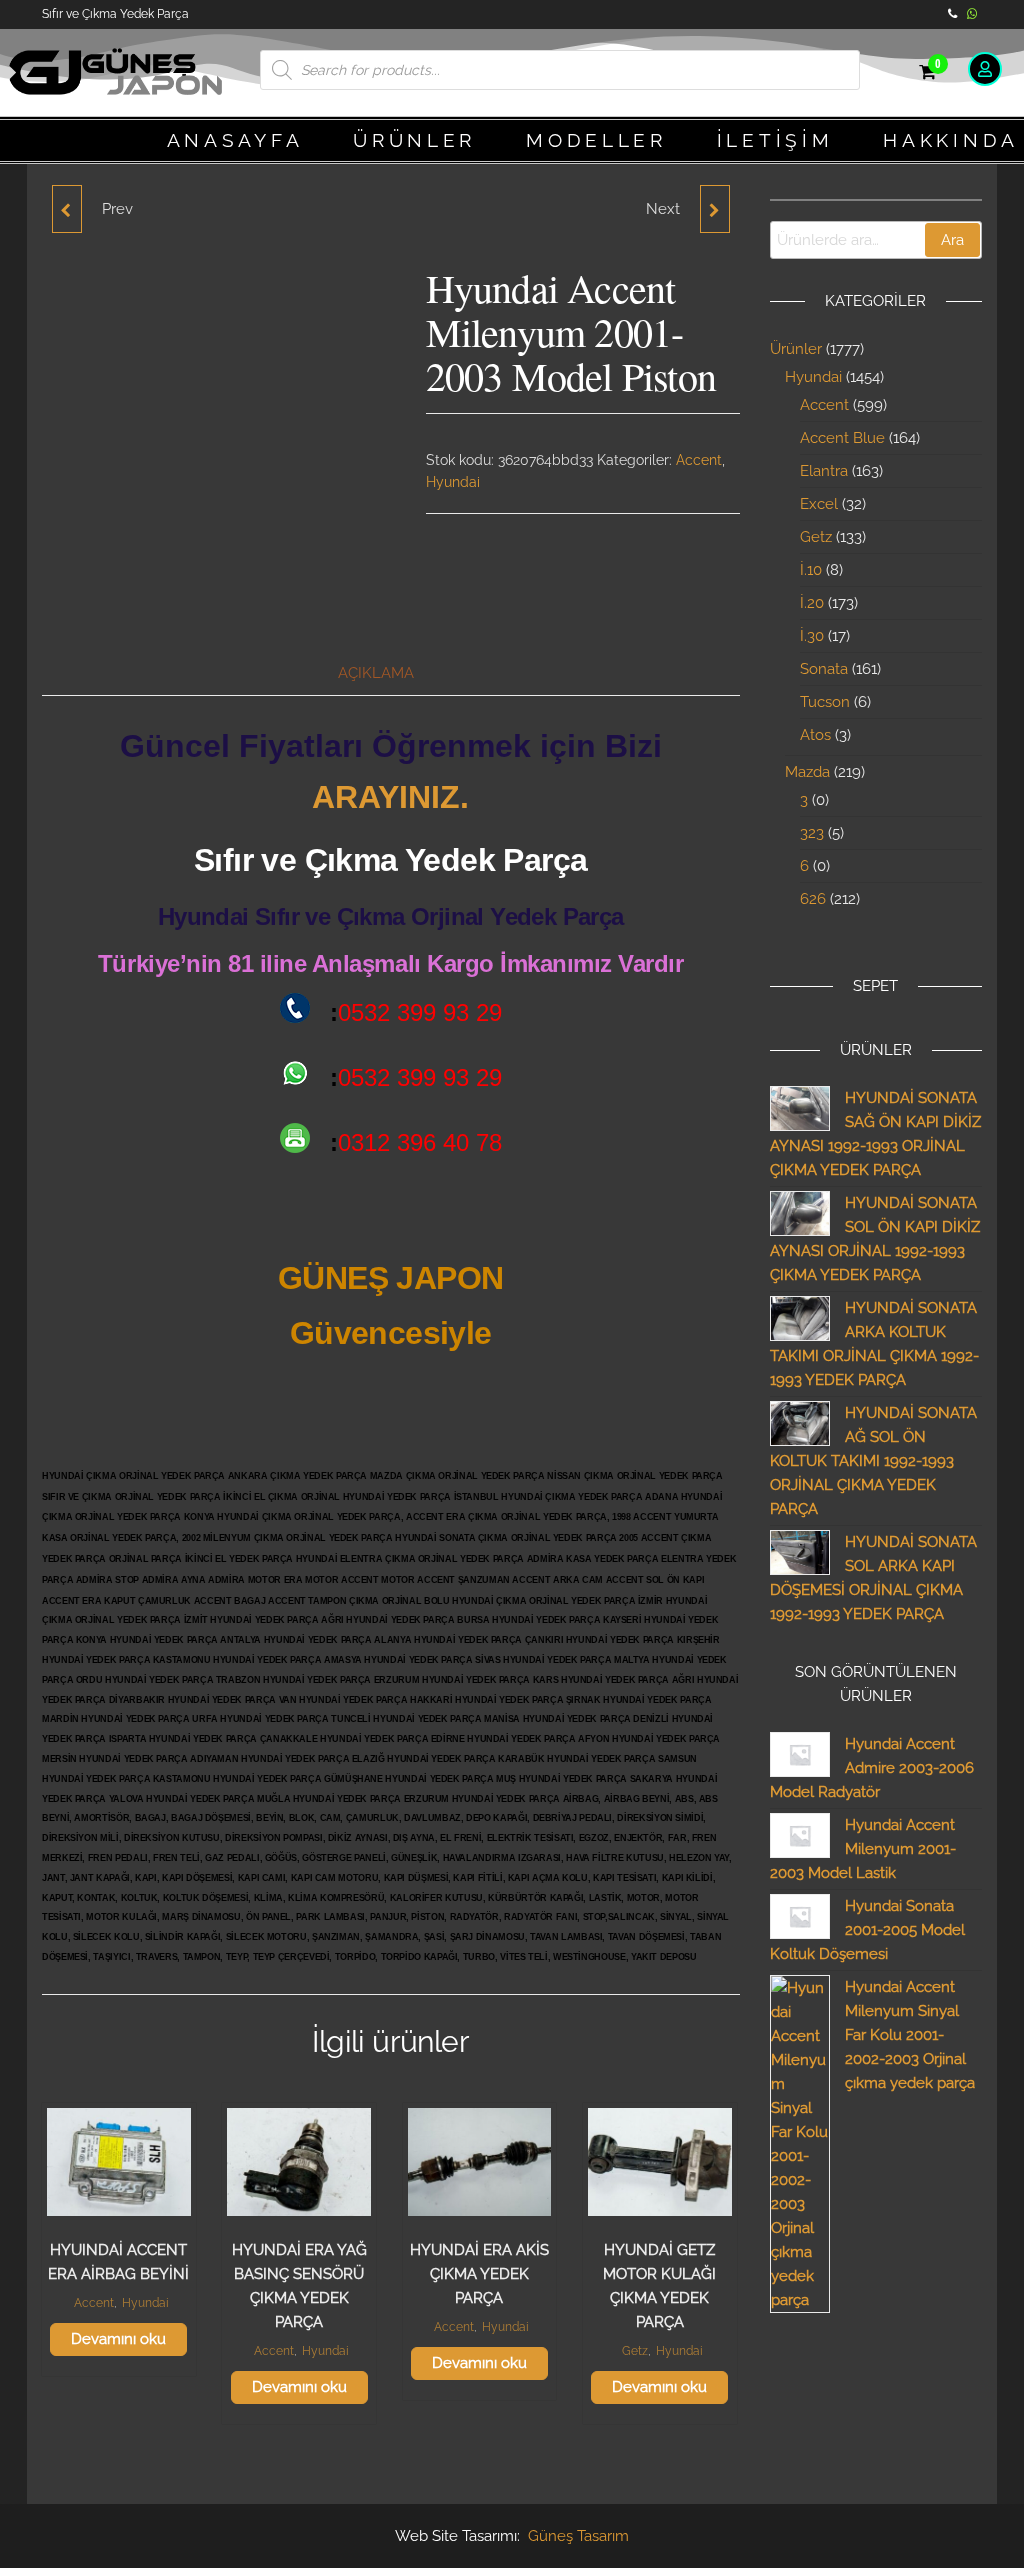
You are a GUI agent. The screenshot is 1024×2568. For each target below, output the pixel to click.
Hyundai (453, 482)
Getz (635, 2351)
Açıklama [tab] (376, 673)
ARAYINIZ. (390, 797)
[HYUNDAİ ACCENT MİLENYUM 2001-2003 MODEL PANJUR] (67, 209)
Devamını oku (118, 2339)
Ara (952, 240)
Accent (699, 460)
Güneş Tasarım (578, 2536)
